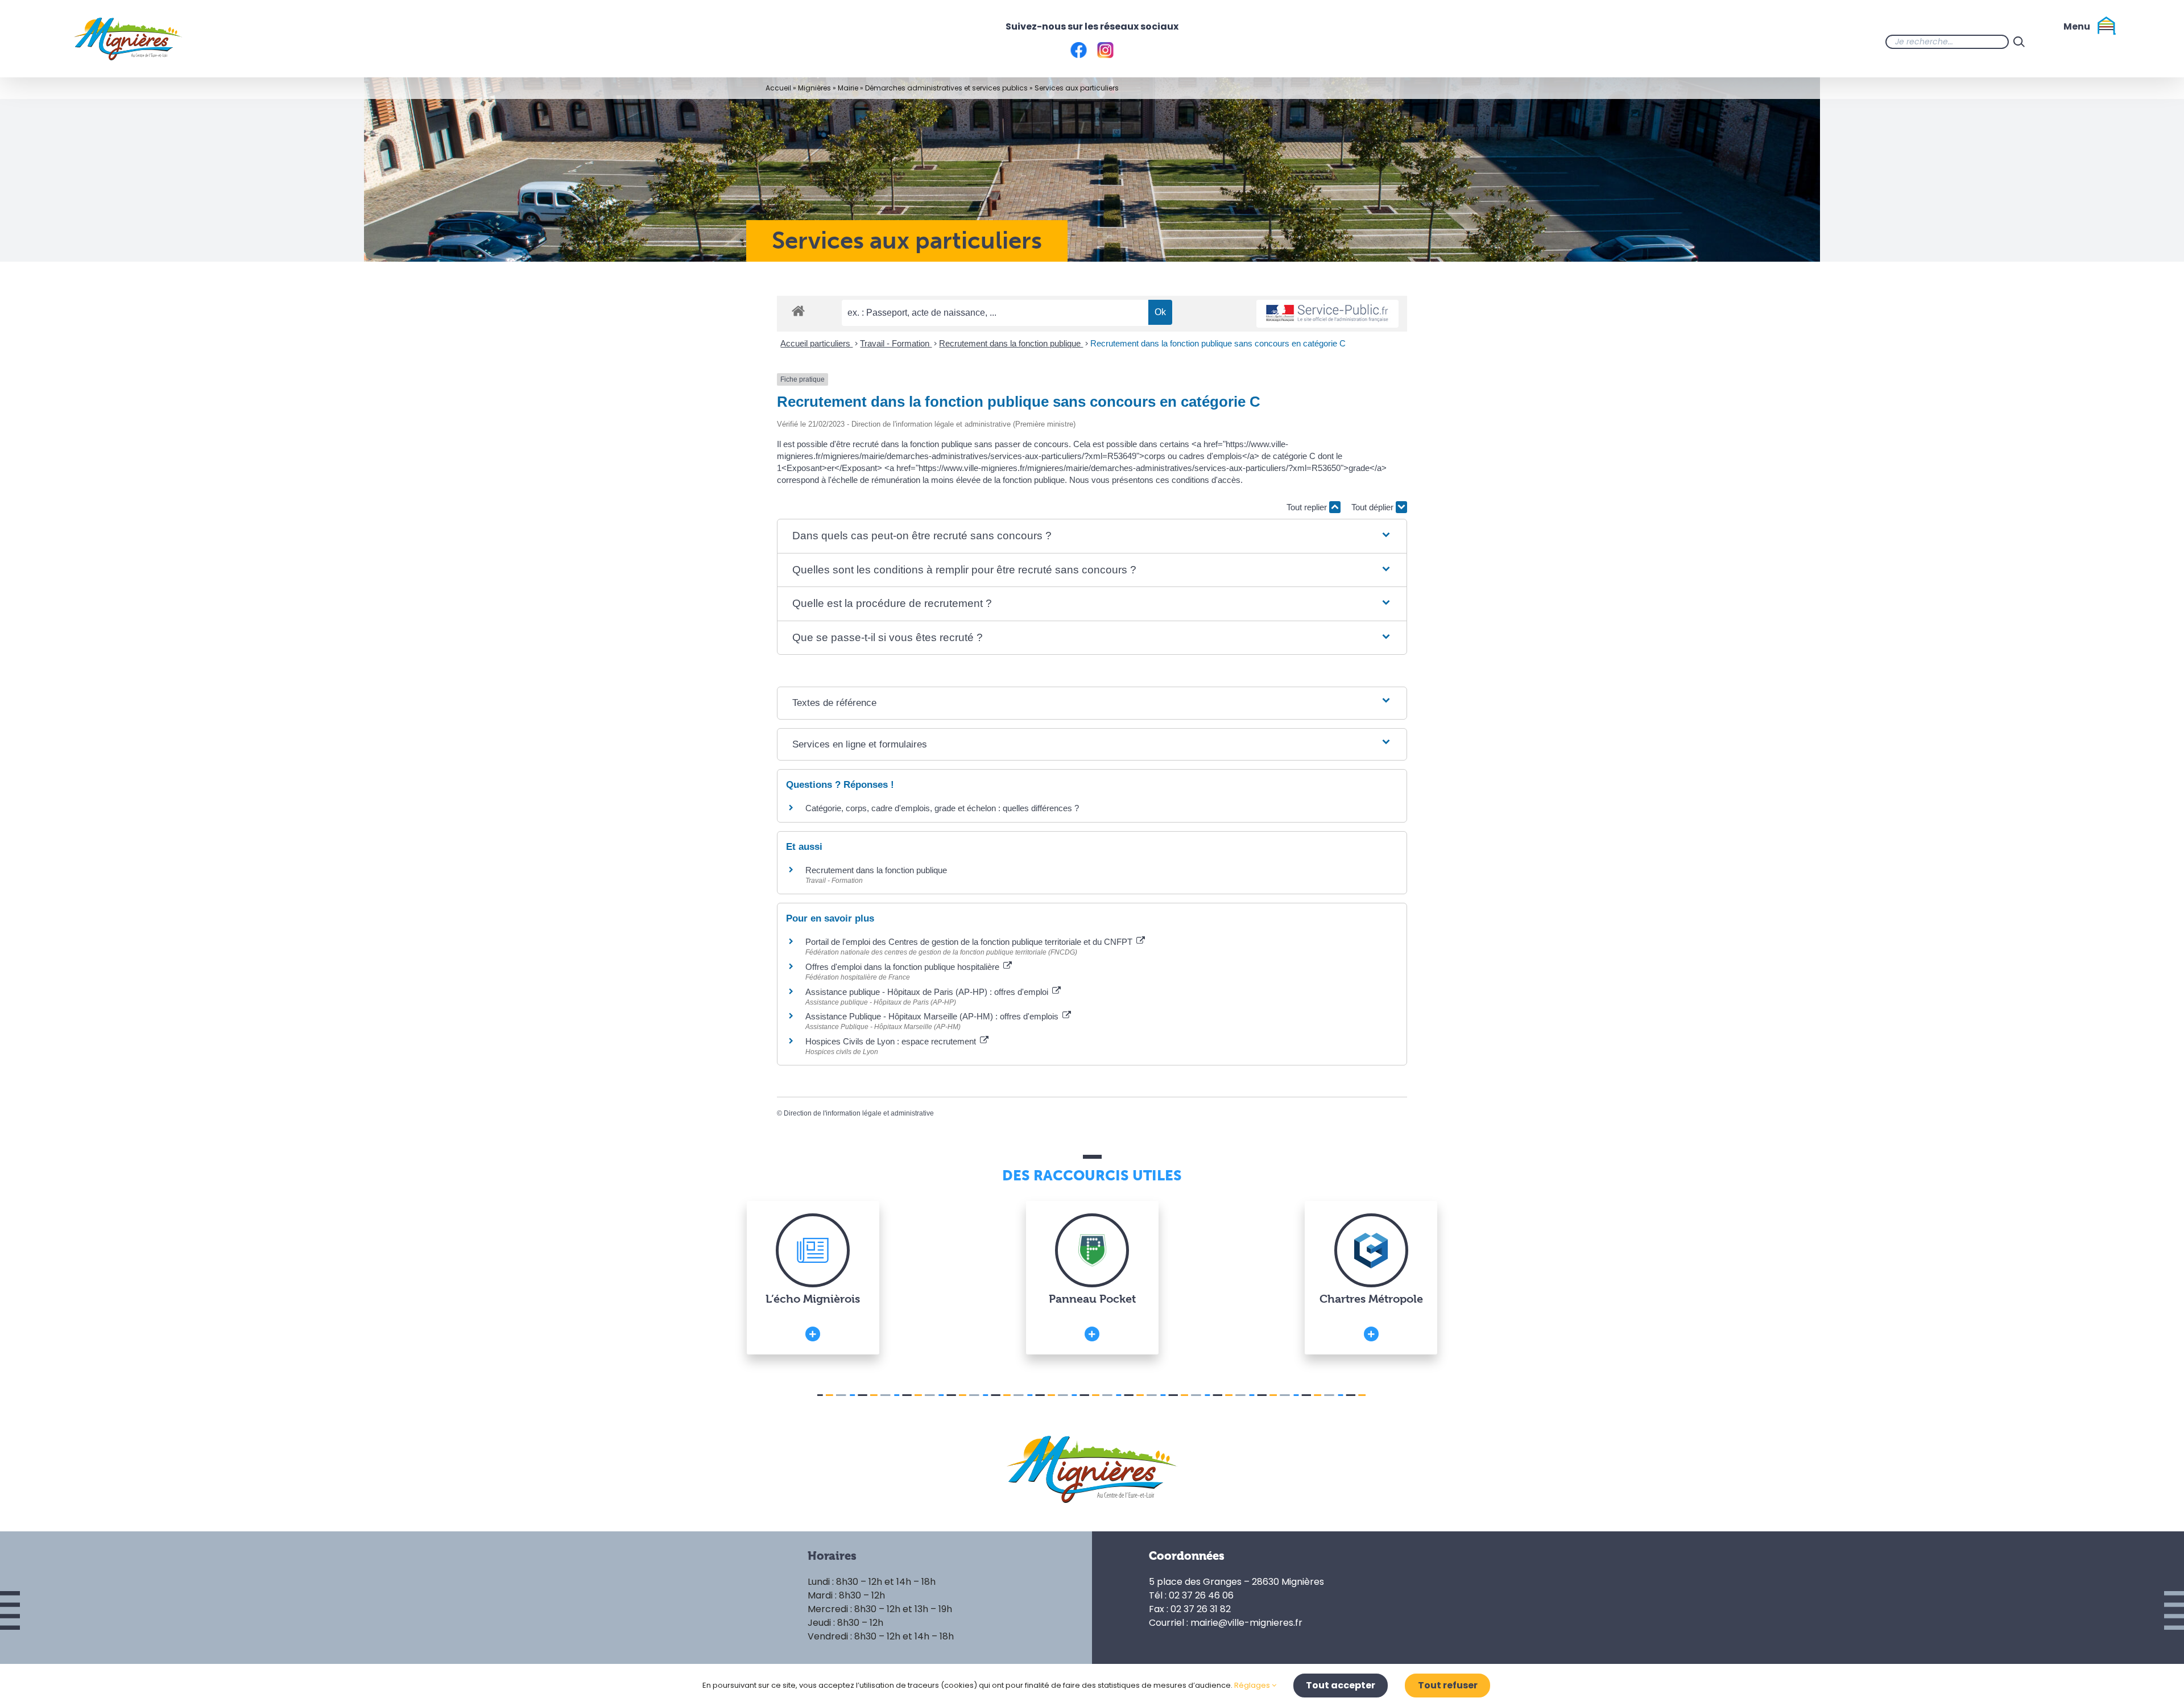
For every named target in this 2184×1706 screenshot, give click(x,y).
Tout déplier (1374, 507)
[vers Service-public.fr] (1327, 314)
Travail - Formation (896, 343)
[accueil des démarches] (798, 310)
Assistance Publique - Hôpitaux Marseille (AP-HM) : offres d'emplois (933, 1016)
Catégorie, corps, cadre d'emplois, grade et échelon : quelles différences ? (942, 808)
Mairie (848, 88)
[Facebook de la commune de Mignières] (2052, 42)
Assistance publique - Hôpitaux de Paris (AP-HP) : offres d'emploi (928, 992)
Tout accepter (1341, 1685)
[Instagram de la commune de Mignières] (2075, 42)
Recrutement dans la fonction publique (1011, 343)
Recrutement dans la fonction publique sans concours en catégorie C (1218, 343)
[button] (1092, 536)
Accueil (778, 88)
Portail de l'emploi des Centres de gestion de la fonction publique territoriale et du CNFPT (970, 942)
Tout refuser (1448, 1685)
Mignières (814, 88)
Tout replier (1308, 507)
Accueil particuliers (816, 343)
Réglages (1253, 1685)
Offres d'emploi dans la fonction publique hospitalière (903, 967)
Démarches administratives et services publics (946, 88)
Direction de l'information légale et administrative (859, 1113)
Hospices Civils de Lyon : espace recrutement (892, 1041)
